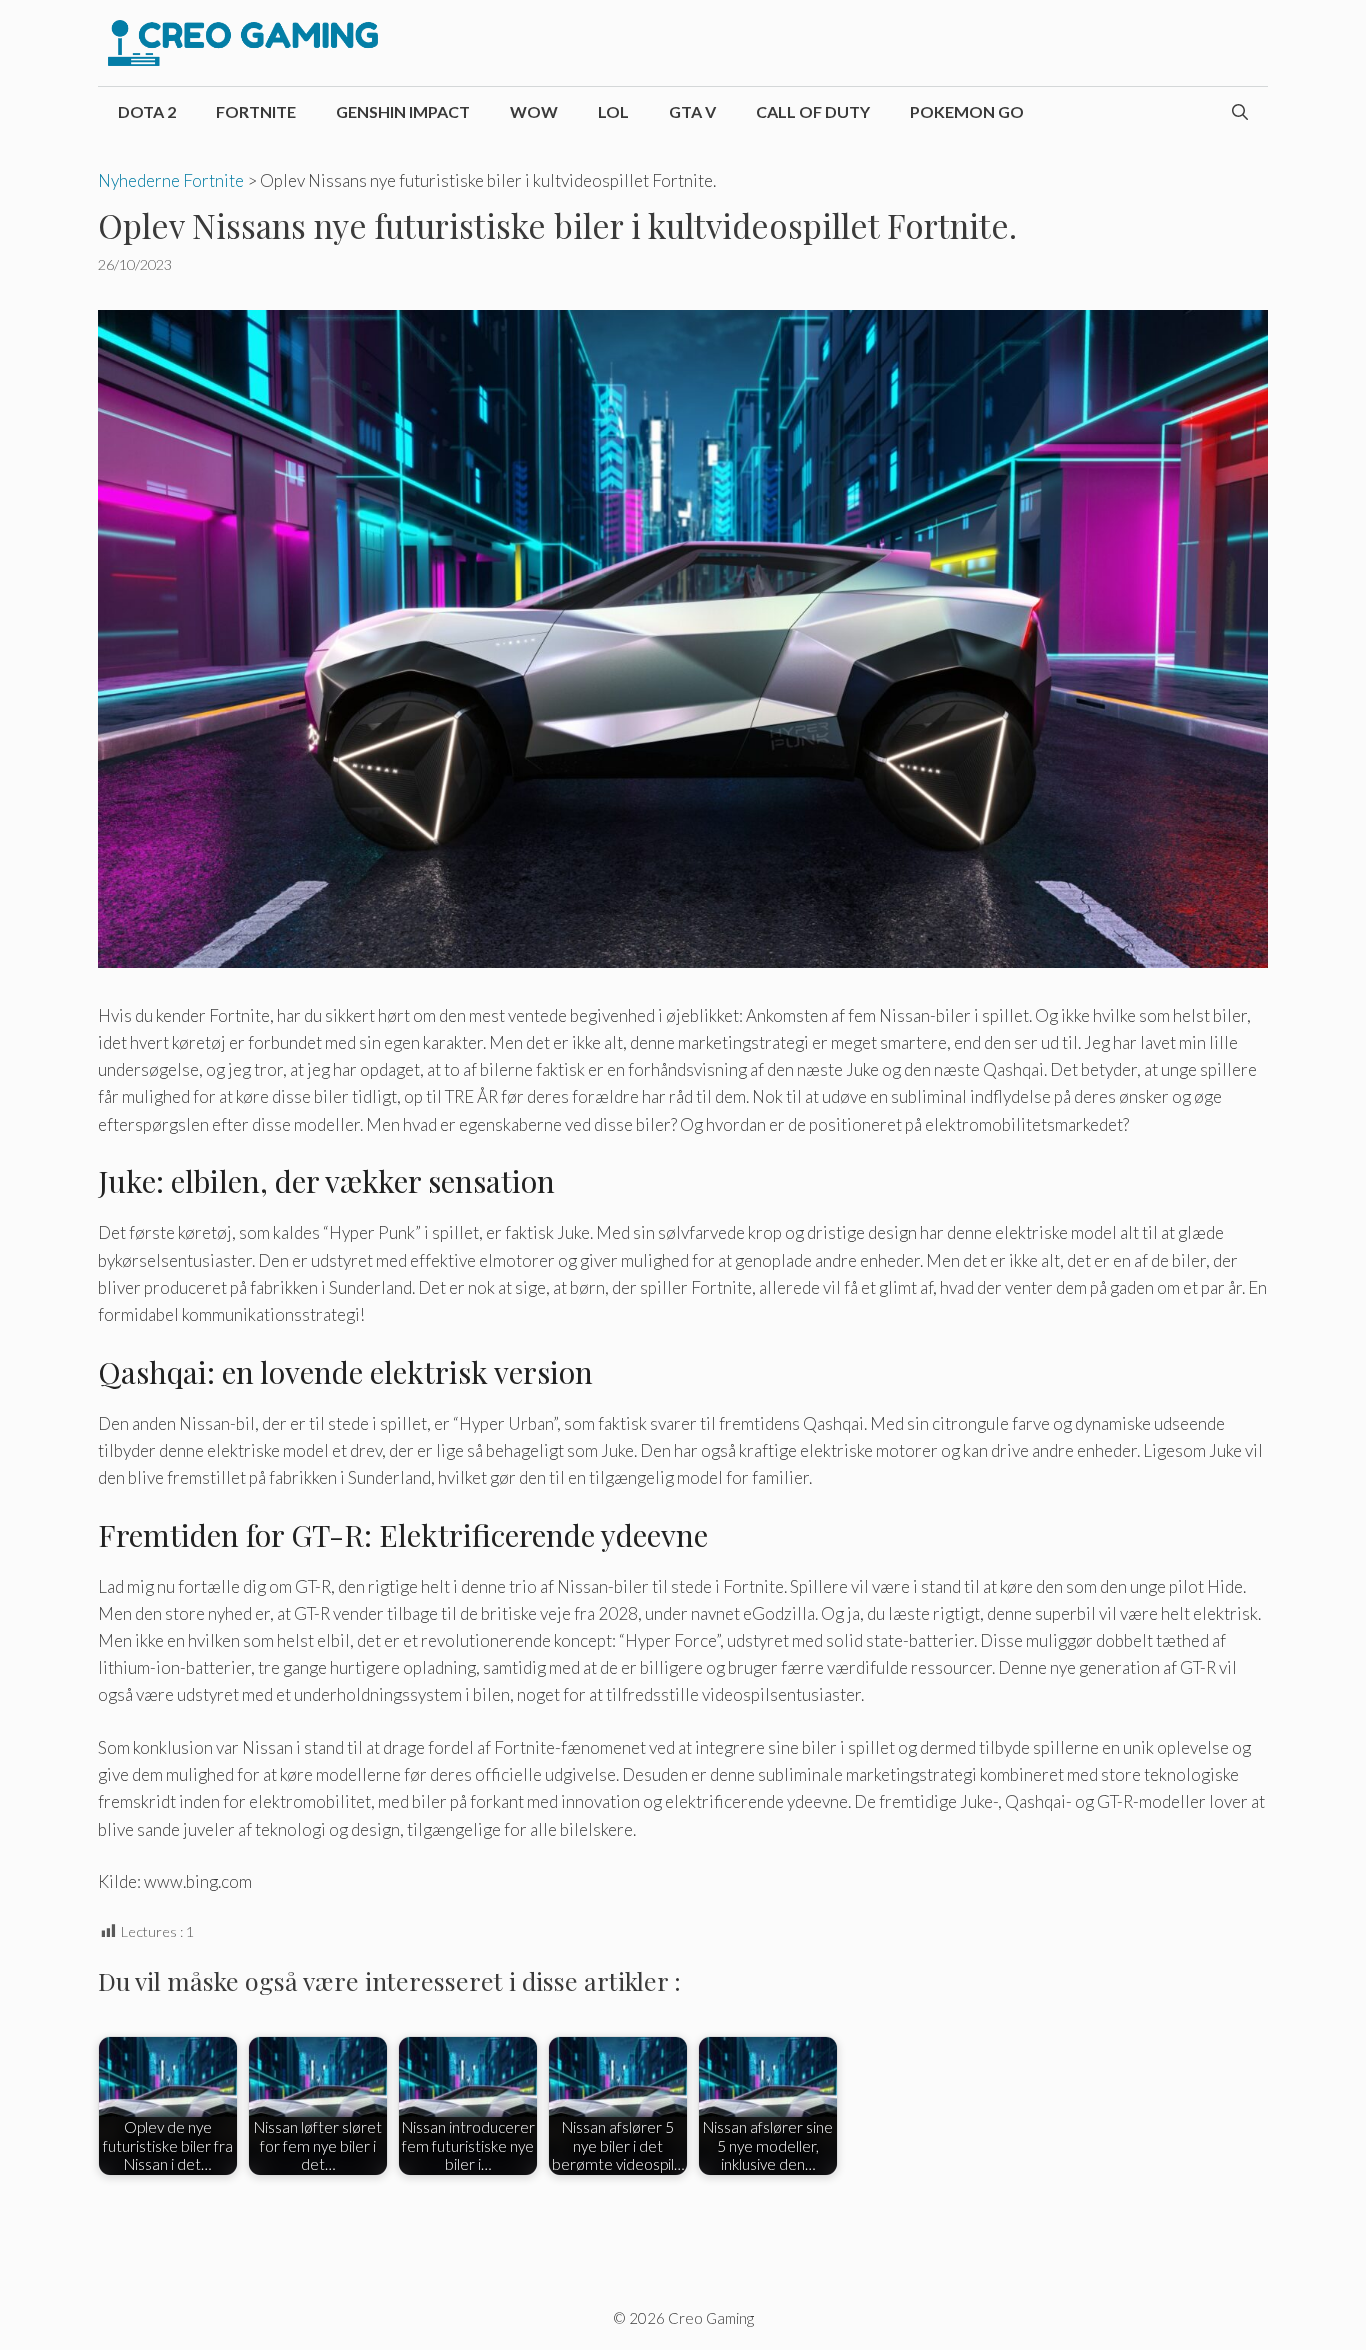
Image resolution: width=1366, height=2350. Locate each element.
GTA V (692, 111)
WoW (534, 111)
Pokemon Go (967, 111)
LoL (613, 111)
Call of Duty (813, 111)
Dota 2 (147, 111)
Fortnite (256, 111)
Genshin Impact (403, 111)
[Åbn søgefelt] (1240, 112)
